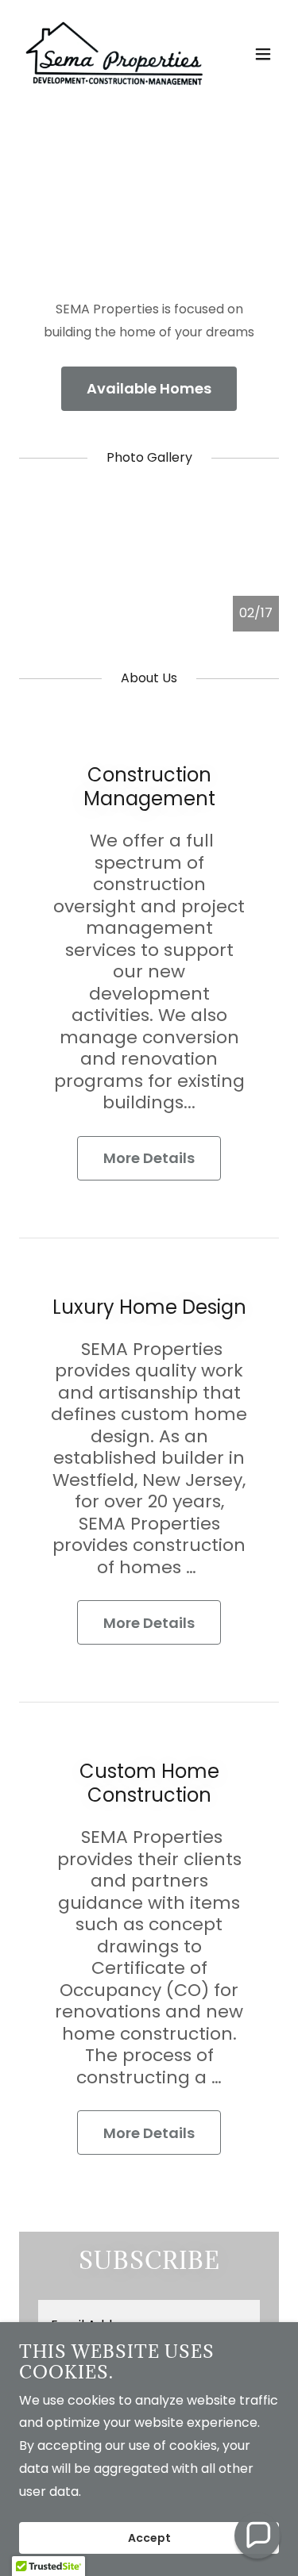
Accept (149, 2538)
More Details (149, 1158)
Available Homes (149, 388)
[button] (263, 54)
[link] (110, 54)
